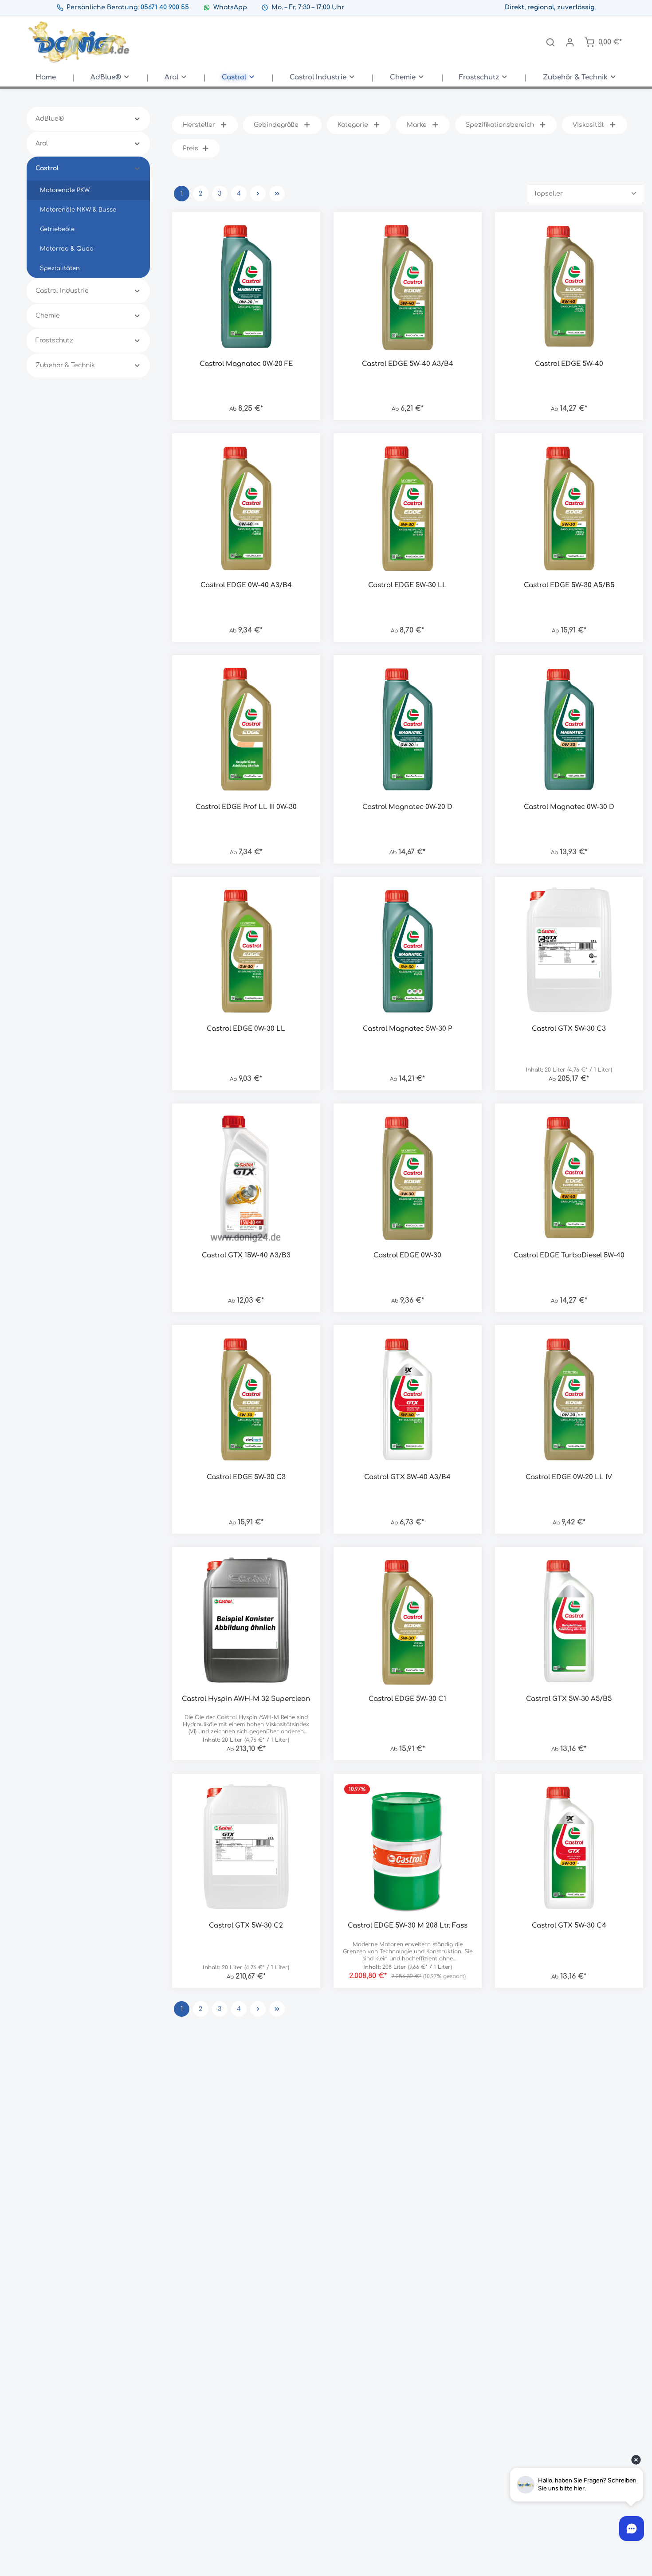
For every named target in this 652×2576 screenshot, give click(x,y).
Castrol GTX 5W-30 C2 (246, 1926)
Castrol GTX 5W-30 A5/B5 (569, 1699)
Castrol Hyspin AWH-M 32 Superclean (246, 1699)
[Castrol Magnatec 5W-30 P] (408, 951)
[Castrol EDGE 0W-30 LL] (246, 951)
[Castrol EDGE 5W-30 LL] (408, 507)
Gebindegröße (276, 125)
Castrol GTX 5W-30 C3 (569, 1029)
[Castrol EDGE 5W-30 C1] (408, 1621)
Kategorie (353, 125)
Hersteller (199, 125)
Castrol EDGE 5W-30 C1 (407, 1699)
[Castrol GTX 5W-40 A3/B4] (408, 1399)
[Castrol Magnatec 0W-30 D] (569, 729)
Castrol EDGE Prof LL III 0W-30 (246, 807)
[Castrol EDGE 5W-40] (569, 286)
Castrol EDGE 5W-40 (569, 364)
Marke (417, 125)
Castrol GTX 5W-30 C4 (569, 1926)
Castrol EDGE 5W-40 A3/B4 (408, 364)
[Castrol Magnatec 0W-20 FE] (246, 286)
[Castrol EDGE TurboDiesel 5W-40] (569, 1178)
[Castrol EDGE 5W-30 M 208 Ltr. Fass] (408, 1848)
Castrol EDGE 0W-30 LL (246, 1029)
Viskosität (588, 125)
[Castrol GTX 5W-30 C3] (569, 951)
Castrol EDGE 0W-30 (407, 1255)
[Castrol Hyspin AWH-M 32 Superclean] (246, 1621)
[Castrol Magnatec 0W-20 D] (408, 729)
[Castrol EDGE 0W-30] (408, 1178)
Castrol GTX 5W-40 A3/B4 (407, 1477)
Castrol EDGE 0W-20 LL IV (569, 1477)
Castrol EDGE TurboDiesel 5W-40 (569, 1255)
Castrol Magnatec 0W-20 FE (246, 364)
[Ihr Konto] (570, 42)
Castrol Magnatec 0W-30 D (569, 807)
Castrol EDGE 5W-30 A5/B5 (569, 585)
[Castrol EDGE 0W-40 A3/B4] (246, 507)
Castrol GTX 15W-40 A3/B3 (246, 1255)
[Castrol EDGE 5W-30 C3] (246, 1399)
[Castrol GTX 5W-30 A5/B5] (569, 1621)
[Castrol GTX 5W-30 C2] (246, 1848)
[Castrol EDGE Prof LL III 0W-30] (246, 729)
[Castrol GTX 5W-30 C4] (569, 1848)
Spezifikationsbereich (500, 125)
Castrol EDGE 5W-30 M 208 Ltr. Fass (408, 1926)
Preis (190, 148)
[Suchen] (550, 42)
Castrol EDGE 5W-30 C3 (246, 1477)
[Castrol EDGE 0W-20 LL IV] (569, 1399)
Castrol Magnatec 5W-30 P (407, 1029)
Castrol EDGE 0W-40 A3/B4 (246, 585)
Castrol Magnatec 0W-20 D (407, 807)
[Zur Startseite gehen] (80, 42)
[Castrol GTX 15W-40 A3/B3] (246, 1178)
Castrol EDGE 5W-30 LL (407, 585)
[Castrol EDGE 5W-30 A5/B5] (569, 507)
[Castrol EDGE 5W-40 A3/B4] (408, 286)
